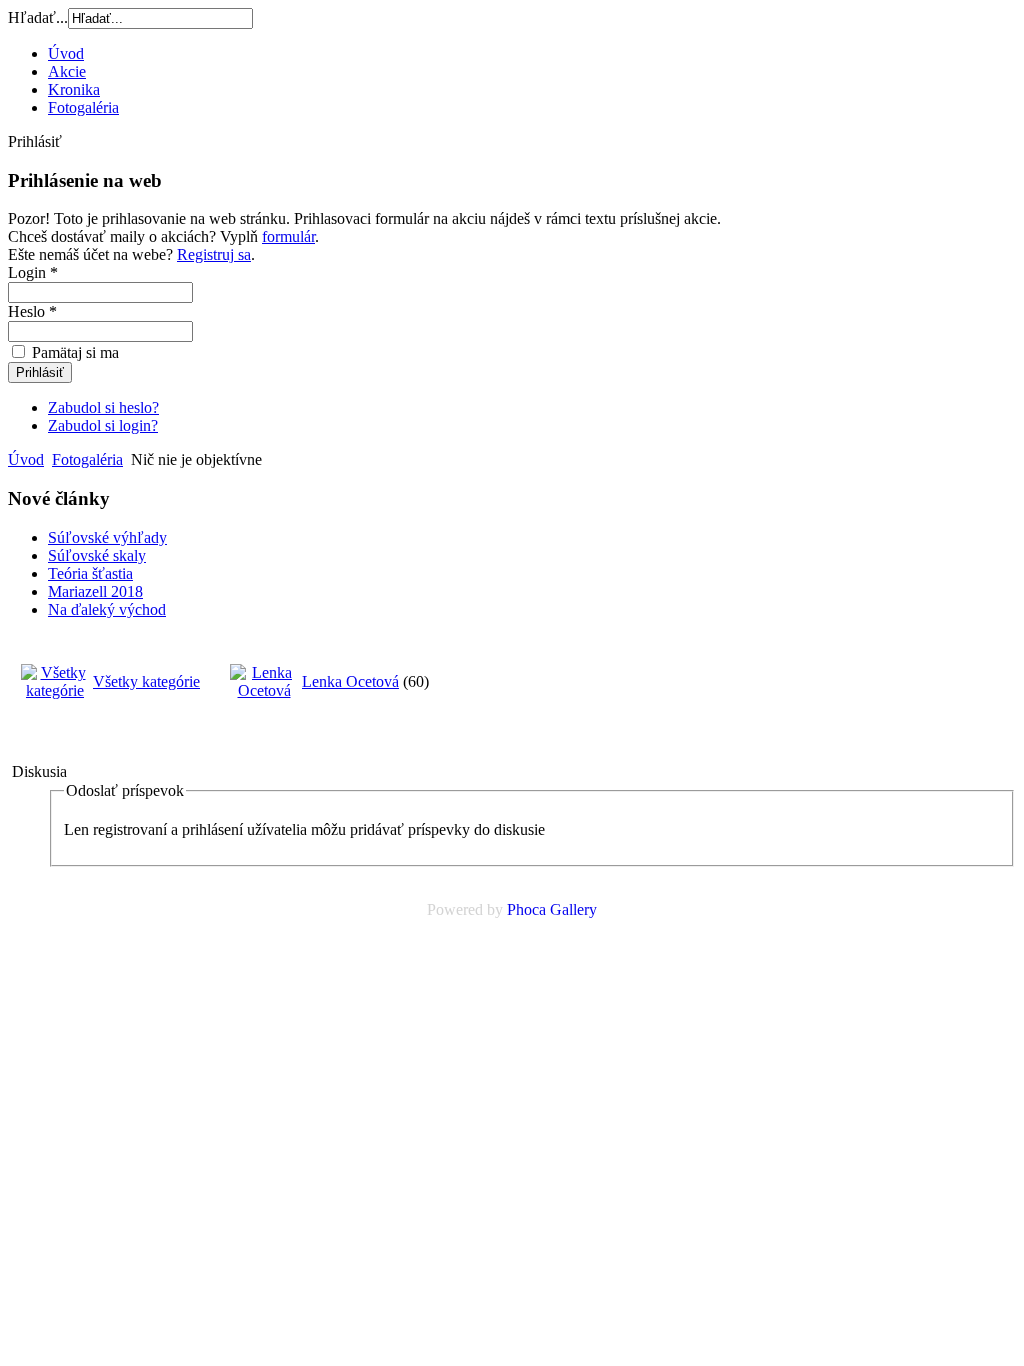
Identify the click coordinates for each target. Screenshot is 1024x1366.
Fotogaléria (83, 107)
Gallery (573, 909)
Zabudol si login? (103, 425)
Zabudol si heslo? (103, 407)
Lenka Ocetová (350, 681)
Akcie (67, 71)
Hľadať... (38, 17)
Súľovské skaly (97, 555)
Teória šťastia (90, 573)
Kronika (74, 89)
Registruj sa (214, 254)
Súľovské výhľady (107, 537)
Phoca (526, 909)
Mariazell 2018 (95, 591)
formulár (288, 236)
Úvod (66, 53)
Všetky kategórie (146, 681)
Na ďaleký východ (107, 609)
